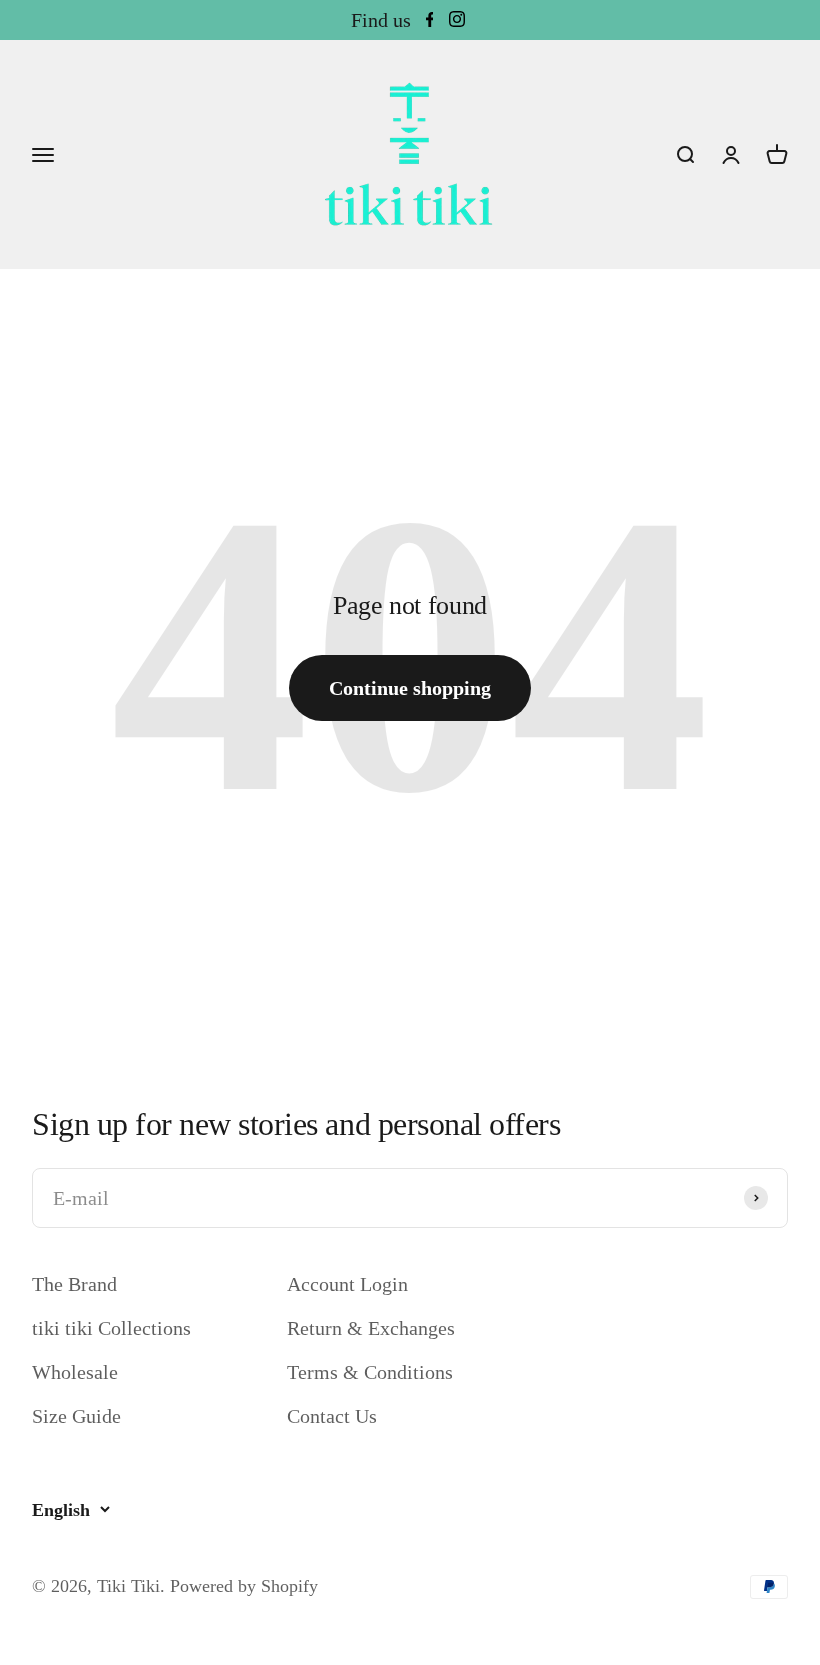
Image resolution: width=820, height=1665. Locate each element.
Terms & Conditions (370, 1372)
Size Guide (76, 1416)
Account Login (347, 1284)
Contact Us (332, 1416)
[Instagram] (457, 20)
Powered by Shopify (244, 1586)
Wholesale (75, 1372)
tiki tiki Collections (111, 1328)
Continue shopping (410, 688)
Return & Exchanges (371, 1328)
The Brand (74, 1284)
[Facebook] (430, 20)
